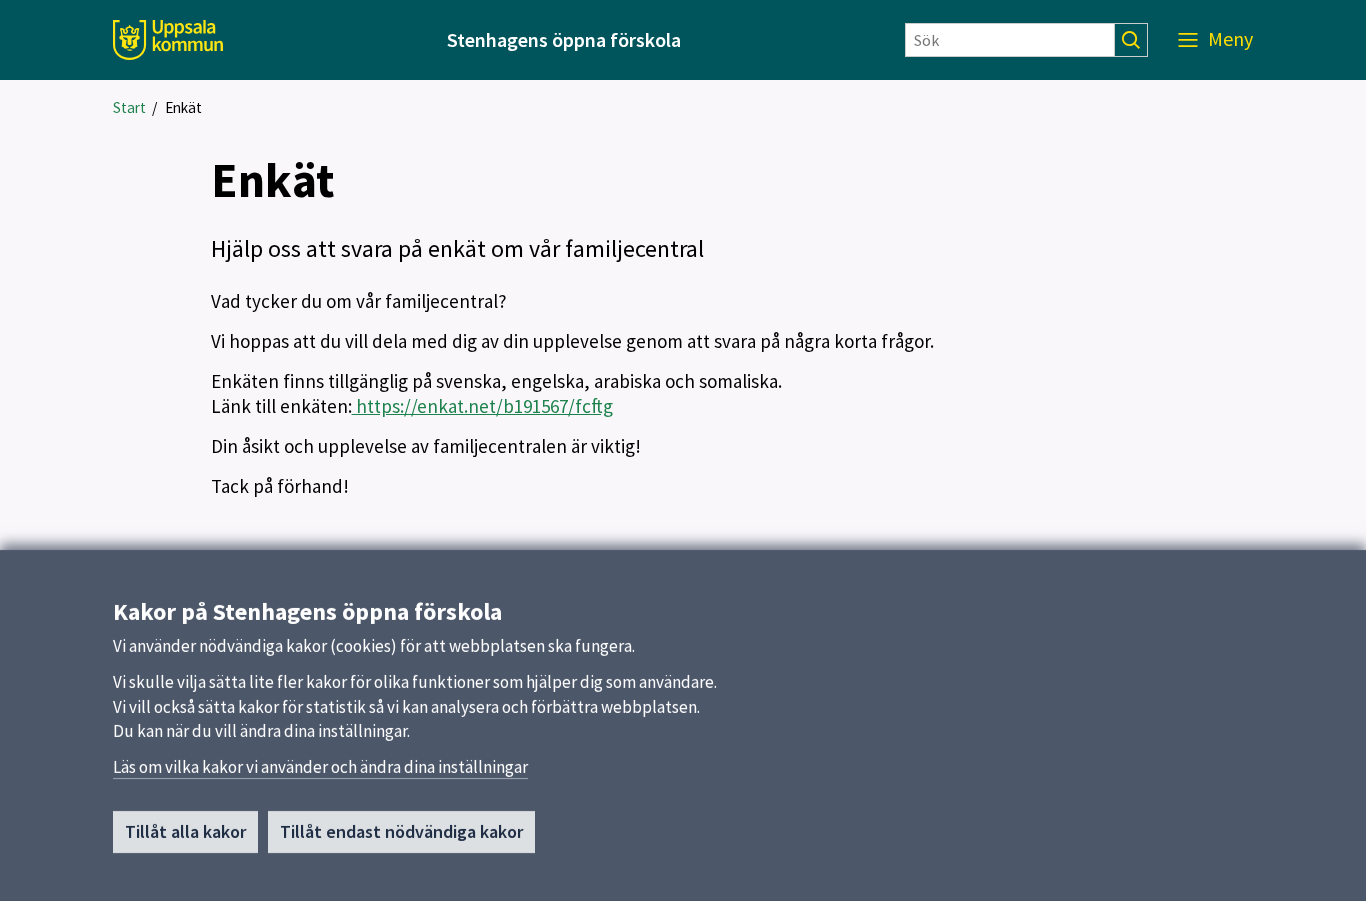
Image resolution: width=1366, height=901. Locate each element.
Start (129, 107)
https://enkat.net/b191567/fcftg (482, 406)
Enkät (183, 107)
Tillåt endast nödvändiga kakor (401, 831)
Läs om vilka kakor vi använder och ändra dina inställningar (320, 767)
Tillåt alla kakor (185, 831)
